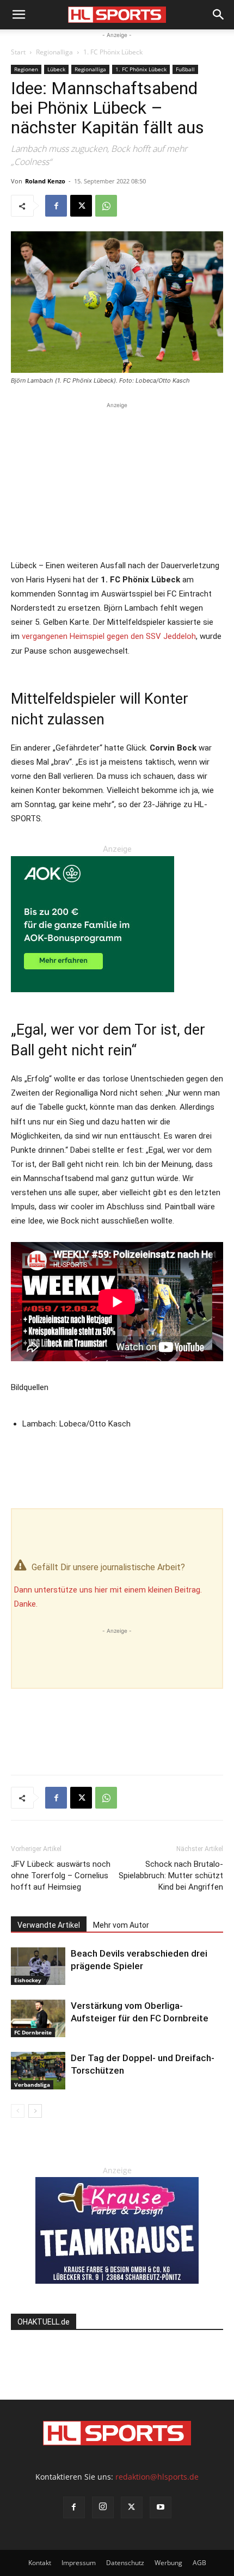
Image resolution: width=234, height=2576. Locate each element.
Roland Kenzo (45, 181)
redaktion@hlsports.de (157, 2477)
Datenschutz (125, 2563)
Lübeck (56, 69)
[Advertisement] (117, 479)
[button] (19, 15)
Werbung (168, 2563)
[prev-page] (18, 2111)
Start (18, 52)
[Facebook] (56, 206)
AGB (199, 2563)
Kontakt (40, 2563)
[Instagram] (103, 2507)
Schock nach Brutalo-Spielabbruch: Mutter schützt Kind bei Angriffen (171, 1876)
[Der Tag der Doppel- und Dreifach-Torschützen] (38, 2071)
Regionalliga (54, 52)
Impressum (79, 2563)
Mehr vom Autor (121, 1925)
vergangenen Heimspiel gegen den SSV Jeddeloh (109, 636)
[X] (81, 206)
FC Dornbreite (33, 2032)
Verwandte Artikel (49, 1925)
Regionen (26, 69)
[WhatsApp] (106, 206)
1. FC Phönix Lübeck (113, 52)
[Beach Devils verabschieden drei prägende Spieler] (38, 1966)
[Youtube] (161, 2507)
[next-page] (35, 2111)
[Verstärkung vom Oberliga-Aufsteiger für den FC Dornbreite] (38, 2018)
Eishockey (28, 1980)
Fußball (185, 69)
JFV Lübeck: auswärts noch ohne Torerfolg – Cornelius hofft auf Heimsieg (61, 1876)
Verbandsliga (32, 2085)
